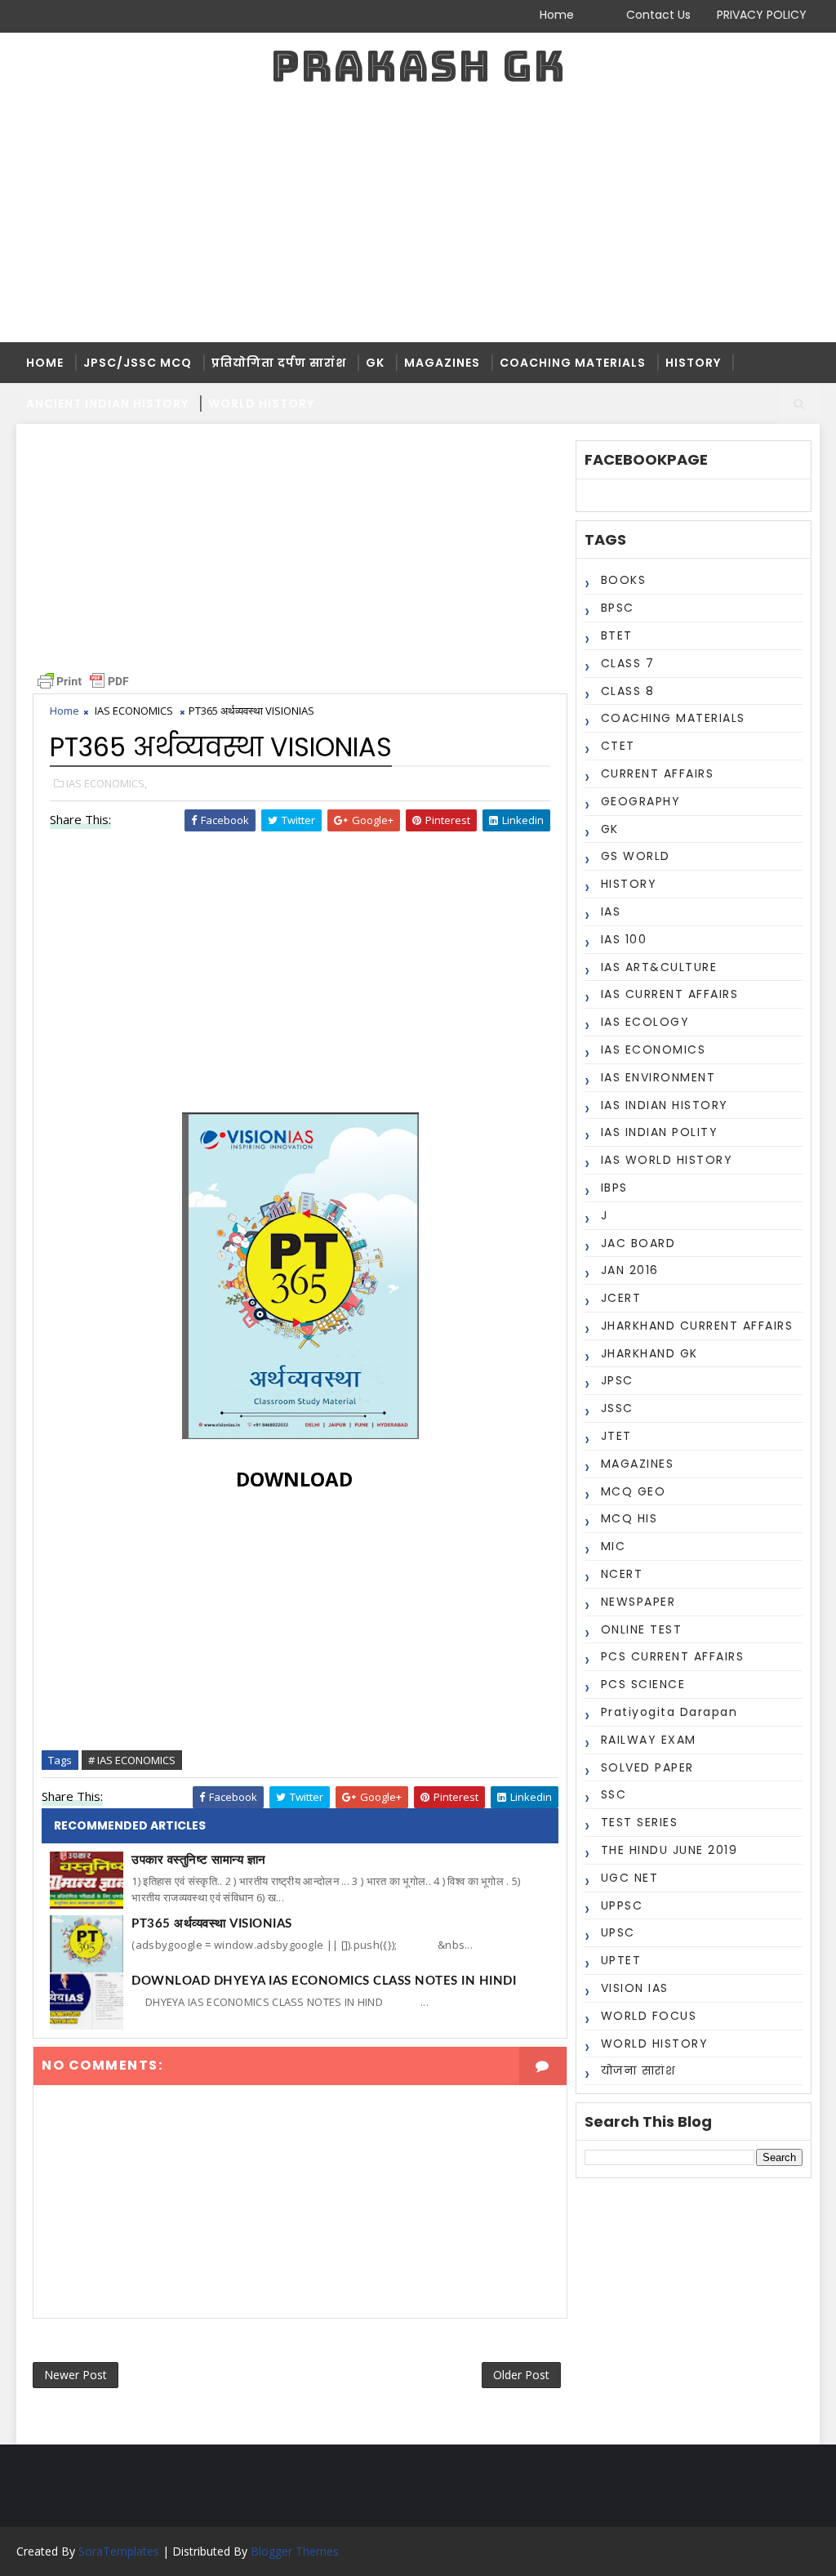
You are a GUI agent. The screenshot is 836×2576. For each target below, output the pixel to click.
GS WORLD (636, 856)
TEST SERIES (640, 1822)
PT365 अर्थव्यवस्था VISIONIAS (212, 1924)
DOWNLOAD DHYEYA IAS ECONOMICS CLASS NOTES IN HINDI (324, 1981)
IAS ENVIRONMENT (658, 1077)
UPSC (618, 1932)
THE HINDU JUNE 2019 (669, 1850)
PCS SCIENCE (643, 1684)
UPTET (621, 1960)
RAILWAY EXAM (649, 1740)
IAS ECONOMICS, (107, 783)
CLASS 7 (628, 663)
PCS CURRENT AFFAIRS (673, 1656)
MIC (614, 1546)
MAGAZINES (442, 363)
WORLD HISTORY (261, 403)
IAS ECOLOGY (645, 1022)
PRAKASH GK (418, 66)
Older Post (521, 2375)
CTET (618, 746)
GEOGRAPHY (641, 801)
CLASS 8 (628, 691)
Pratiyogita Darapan (669, 1712)
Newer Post (76, 2375)
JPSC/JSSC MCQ (138, 363)
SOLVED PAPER (647, 1767)
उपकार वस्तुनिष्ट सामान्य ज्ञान (199, 1860)
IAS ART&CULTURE (659, 967)
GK (375, 363)
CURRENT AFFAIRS (658, 773)
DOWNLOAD (294, 1479)
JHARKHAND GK (649, 1353)
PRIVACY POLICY (762, 15)
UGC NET (630, 1878)
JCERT (621, 1298)
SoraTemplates (119, 2551)
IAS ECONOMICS (654, 1050)
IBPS (614, 1188)
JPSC (617, 1380)
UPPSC (622, 1905)
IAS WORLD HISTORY (667, 1160)
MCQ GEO (634, 1491)
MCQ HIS (629, 1518)
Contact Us (658, 15)
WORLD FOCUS (649, 2016)
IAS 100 (624, 939)
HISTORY (693, 363)
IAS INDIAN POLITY (660, 1132)
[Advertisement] (418, 220)
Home (557, 15)
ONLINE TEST (642, 1629)
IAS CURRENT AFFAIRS (670, 994)
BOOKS (624, 580)
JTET (616, 1436)
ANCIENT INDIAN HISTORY (107, 403)
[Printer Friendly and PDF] (83, 680)
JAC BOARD (638, 1243)
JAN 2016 (630, 1270)
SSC (614, 1794)
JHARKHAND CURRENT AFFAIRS (697, 1326)
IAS (611, 911)
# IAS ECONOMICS (132, 1760)
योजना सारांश (638, 2070)
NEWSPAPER (638, 1602)
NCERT (622, 1574)
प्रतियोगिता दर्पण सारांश (279, 363)
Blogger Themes (295, 2551)
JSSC (617, 1408)
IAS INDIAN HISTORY (665, 1105)
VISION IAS (635, 1988)
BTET (617, 635)
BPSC (618, 608)
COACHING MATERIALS (573, 363)
